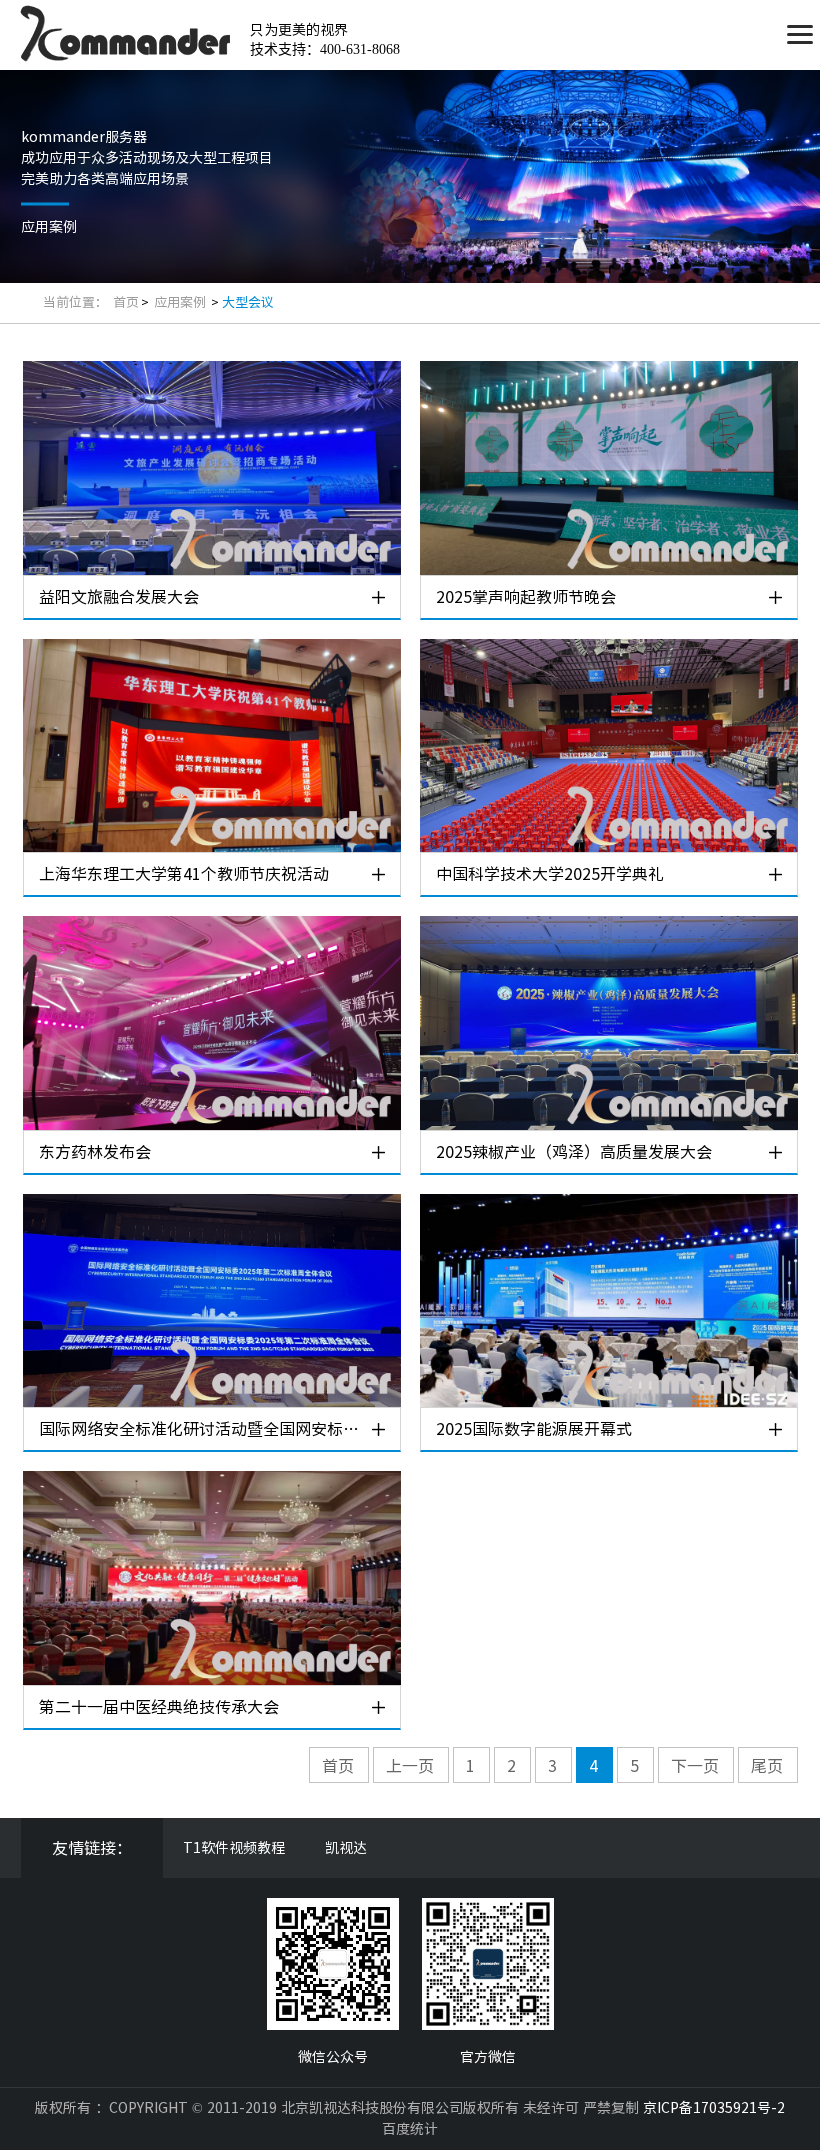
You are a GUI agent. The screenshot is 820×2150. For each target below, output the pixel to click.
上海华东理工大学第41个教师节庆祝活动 (184, 874)
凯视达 (346, 1848)
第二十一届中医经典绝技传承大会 (159, 1707)
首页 (126, 302)
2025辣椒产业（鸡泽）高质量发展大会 (574, 1152)
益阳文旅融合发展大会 (119, 597)
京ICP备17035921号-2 (714, 2108)
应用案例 (181, 302)
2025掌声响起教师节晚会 (526, 597)
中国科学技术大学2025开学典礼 (550, 874)
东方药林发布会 (95, 1152)
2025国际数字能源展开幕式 (534, 1429)
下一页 (695, 1766)
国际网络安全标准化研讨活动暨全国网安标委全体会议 (203, 1429)
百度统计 (410, 2129)
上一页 (410, 1766)
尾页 (767, 1766)
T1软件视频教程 (234, 1848)
